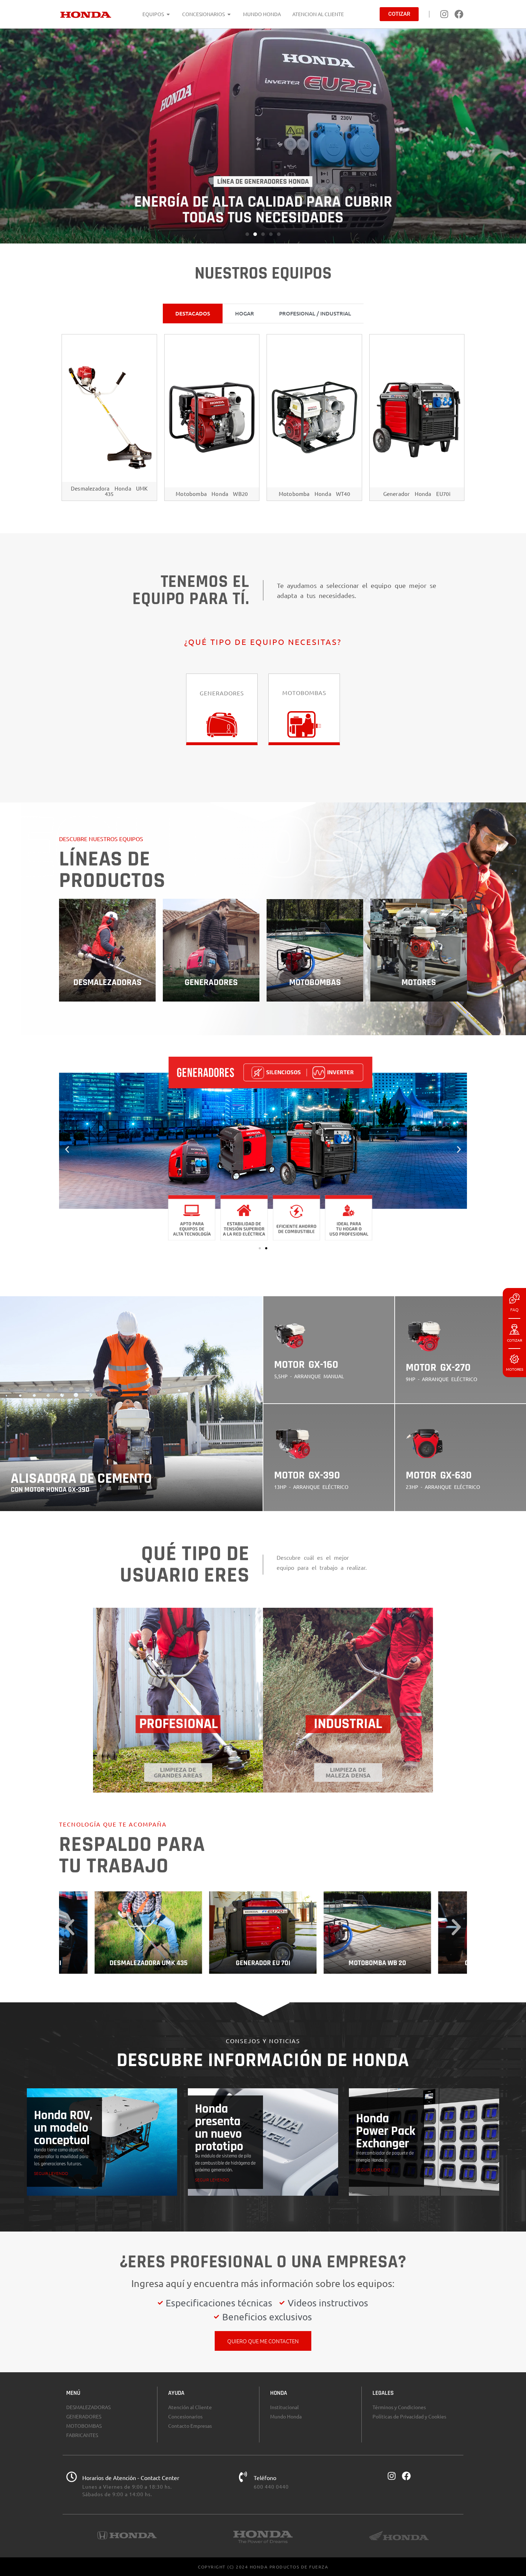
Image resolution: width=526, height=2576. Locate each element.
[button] (247, 234)
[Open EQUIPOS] (168, 14)
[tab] (193, 313)
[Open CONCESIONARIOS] (229, 14)
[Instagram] (444, 14)
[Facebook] (459, 14)
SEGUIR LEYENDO (51, 2173)
